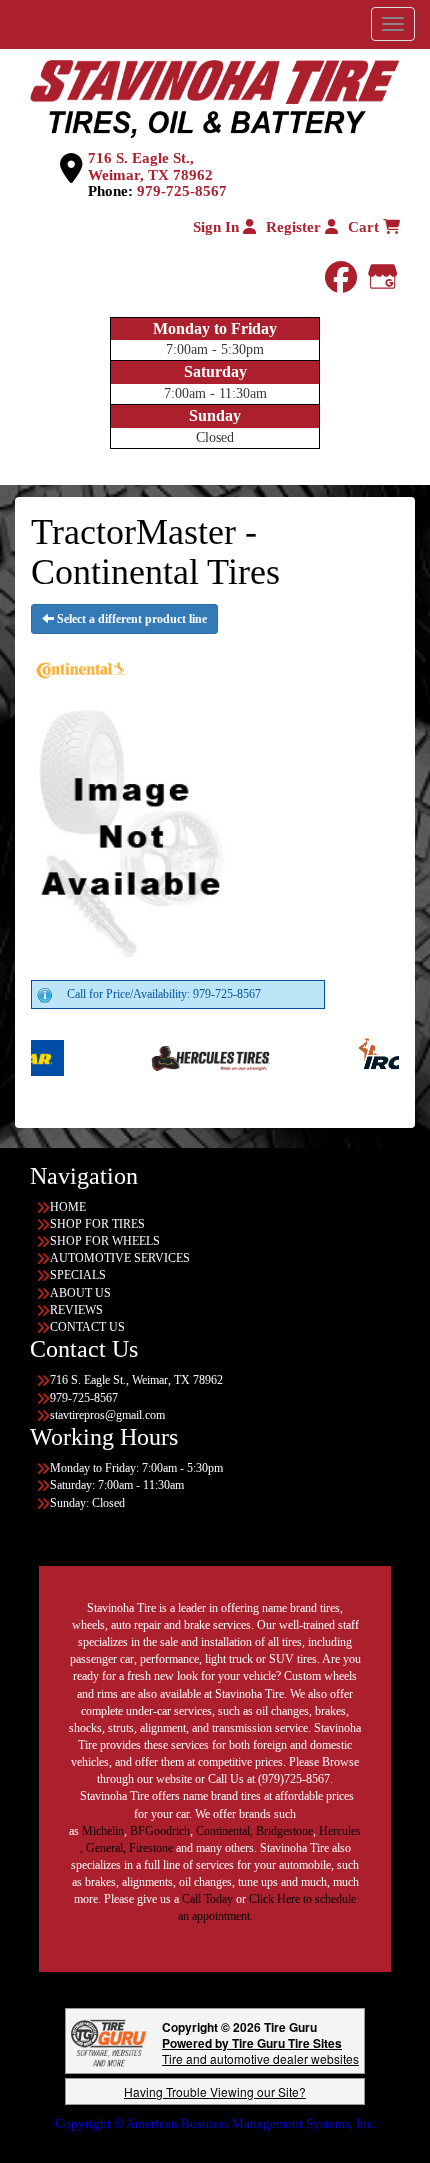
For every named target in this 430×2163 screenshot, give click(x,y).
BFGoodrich (160, 1831)
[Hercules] (181, 1057)
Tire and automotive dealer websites (260, 2050)
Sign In (218, 227)
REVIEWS (76, 1310)
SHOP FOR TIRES (97, 1224)
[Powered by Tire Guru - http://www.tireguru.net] (108, 2041)
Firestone (151, 1848)
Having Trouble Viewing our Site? (215, 2091)
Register (295, 227)
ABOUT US (80, 1293)
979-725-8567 (182, 191)
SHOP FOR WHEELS (105, 1241)
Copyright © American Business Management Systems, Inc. (215, 2123)
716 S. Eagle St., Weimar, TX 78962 (150, 166)
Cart (365, 227)
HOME (68, 1207)
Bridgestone (284, 1831)
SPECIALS (78, 1275)
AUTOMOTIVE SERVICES (120, 1258)
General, (106, 1848)
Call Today (209, 1899)
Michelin (103, 1831)
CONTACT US (87, 1327)
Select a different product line (130, 619)
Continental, (224, 1831)
